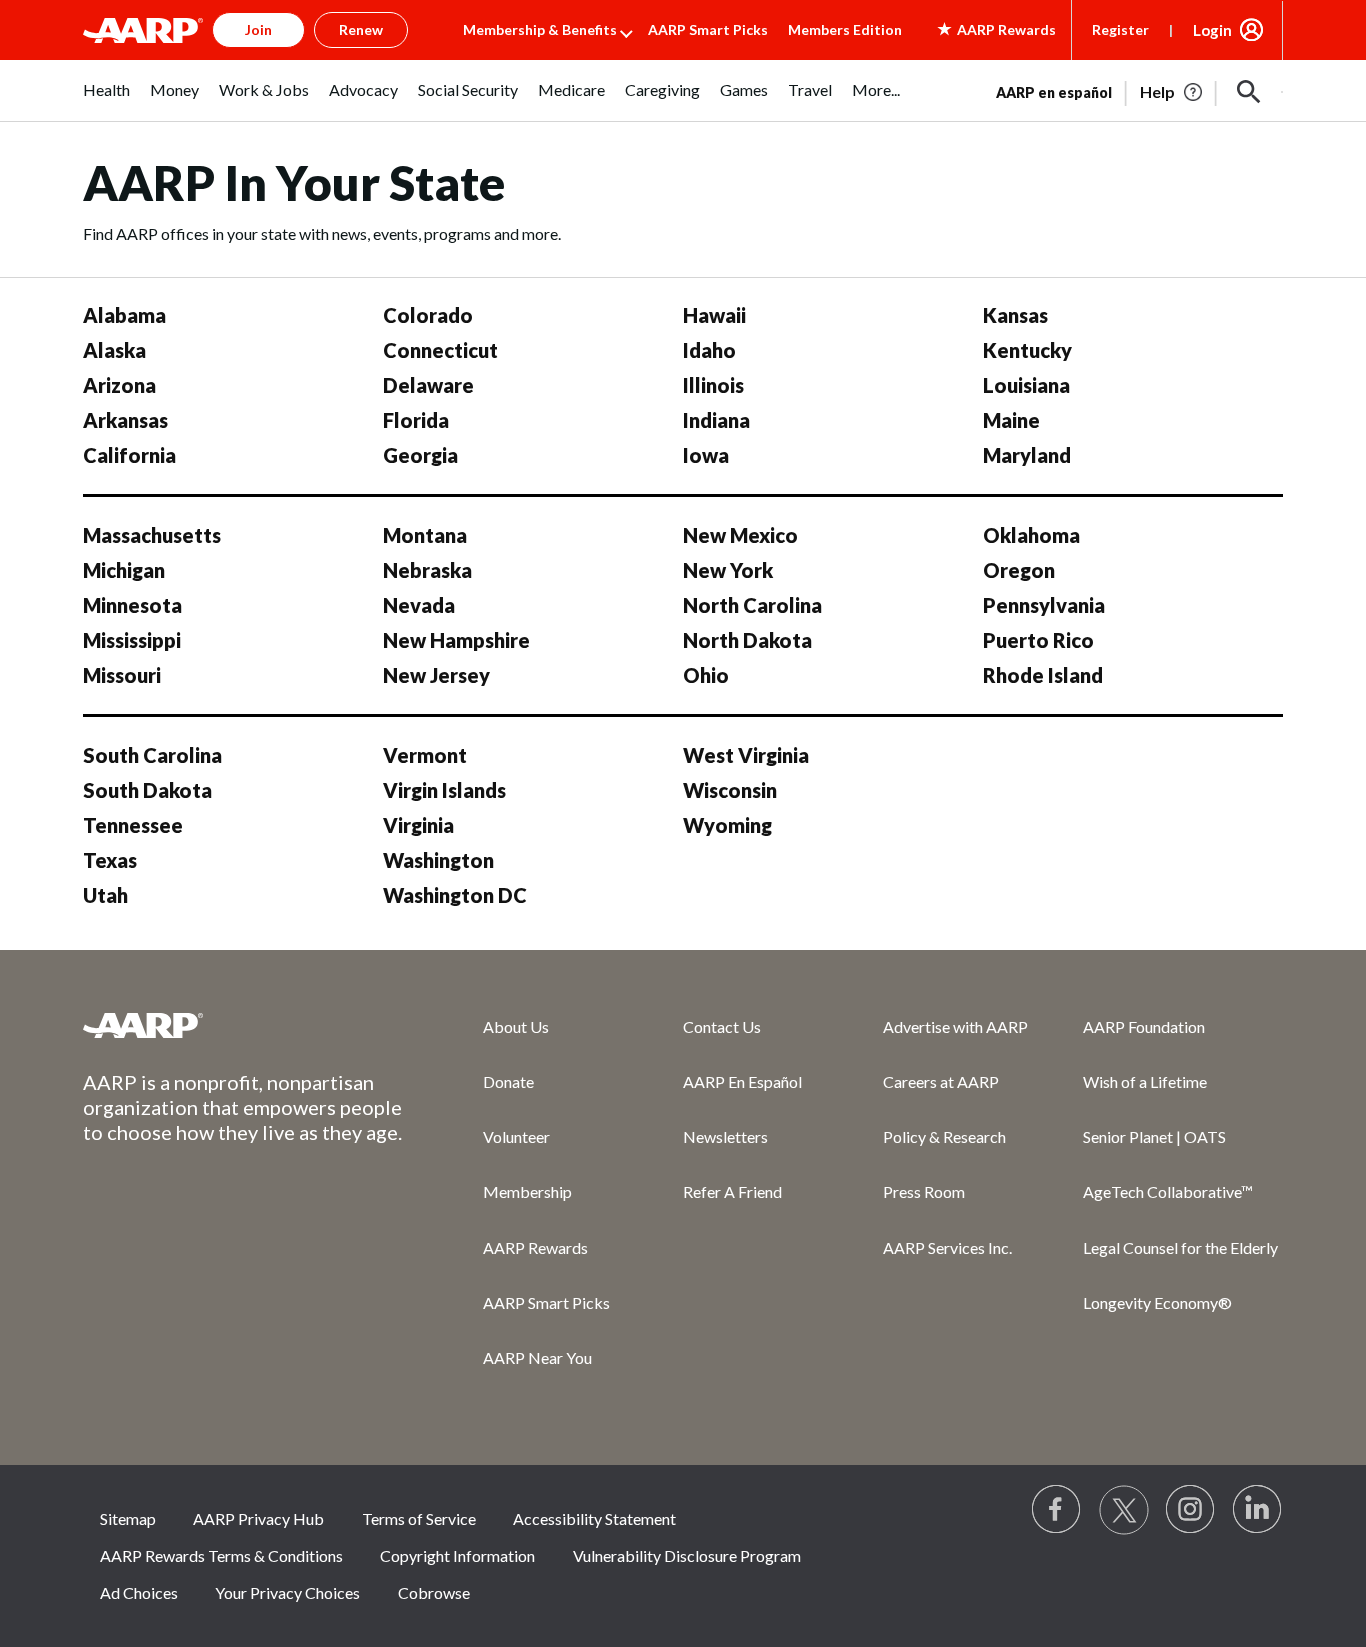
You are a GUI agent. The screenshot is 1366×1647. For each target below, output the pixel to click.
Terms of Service (419, 1518)
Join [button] (258, 29)
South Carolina (152, 755)
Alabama (124, 315)
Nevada (419, 605)
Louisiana (1026, 385)
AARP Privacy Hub (258, 1518)
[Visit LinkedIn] (1258, 1510)
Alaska (114, 350)
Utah (105, 895)
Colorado (428, 315)
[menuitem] (106, 100)
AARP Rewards (535, 1247)
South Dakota (147, 790)
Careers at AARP (941, 1081)
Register (1120, 29)
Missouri (122, 675)
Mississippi (132, 640)
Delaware (428, 385)
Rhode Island (1043, 675)
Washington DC (455, 895)
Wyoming (727, 825)
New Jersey (436, 675)
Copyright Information (457, 1555)
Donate (508, 1081)
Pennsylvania (1044, 605)
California (129, 455)
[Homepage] (143, 30)
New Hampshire (456, 640)
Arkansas (125, 420)
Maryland (1027, 455)
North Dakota (747, 640)
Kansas (1015, 315)
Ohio (706, 675)
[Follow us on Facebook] (1057, 1510)
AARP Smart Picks (708, 29)
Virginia (418, 825)
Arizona (119, 385)
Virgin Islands (444, 790)
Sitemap (128, 1518)
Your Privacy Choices (287, 1592)
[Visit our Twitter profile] (1124, 1510)
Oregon (1019, 570)
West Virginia (746, 755)
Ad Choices (139, 1592)
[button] (1249, 92)
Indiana (716, 420)
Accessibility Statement (594, 1518)
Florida (416, 420)
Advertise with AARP (955, 1026)
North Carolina (752, 605)
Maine (1011, 420)
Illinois (713, 385)
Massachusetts (152, 535)
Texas (110, 860)
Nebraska (427, 570)
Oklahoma (1031, 535)
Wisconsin (730, 790)
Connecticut (440, 350)
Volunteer (516, 1136)
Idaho (709, 350)
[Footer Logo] (243, 1025)
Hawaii (714, 315)
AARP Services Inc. (947, 1247)
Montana (425, 535)
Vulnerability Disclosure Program (687, 1555)
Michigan (124, 570)
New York (728, 570)
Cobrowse (434, 1592)
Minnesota (132, 605)
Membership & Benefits (540, 29)
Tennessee (133, 825)
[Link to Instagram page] (1191, 1510)
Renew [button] (361, 29)
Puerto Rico (1038, 640)
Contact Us (722, 1026)
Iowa (706, 455)
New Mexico (740, 535)
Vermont (425, 755)
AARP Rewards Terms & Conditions (221, 1555)
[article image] (1172, 92)
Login (1212, 30)
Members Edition (845, 29)
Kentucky (1027, 350)
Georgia (420, 455)
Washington (438, 860)
